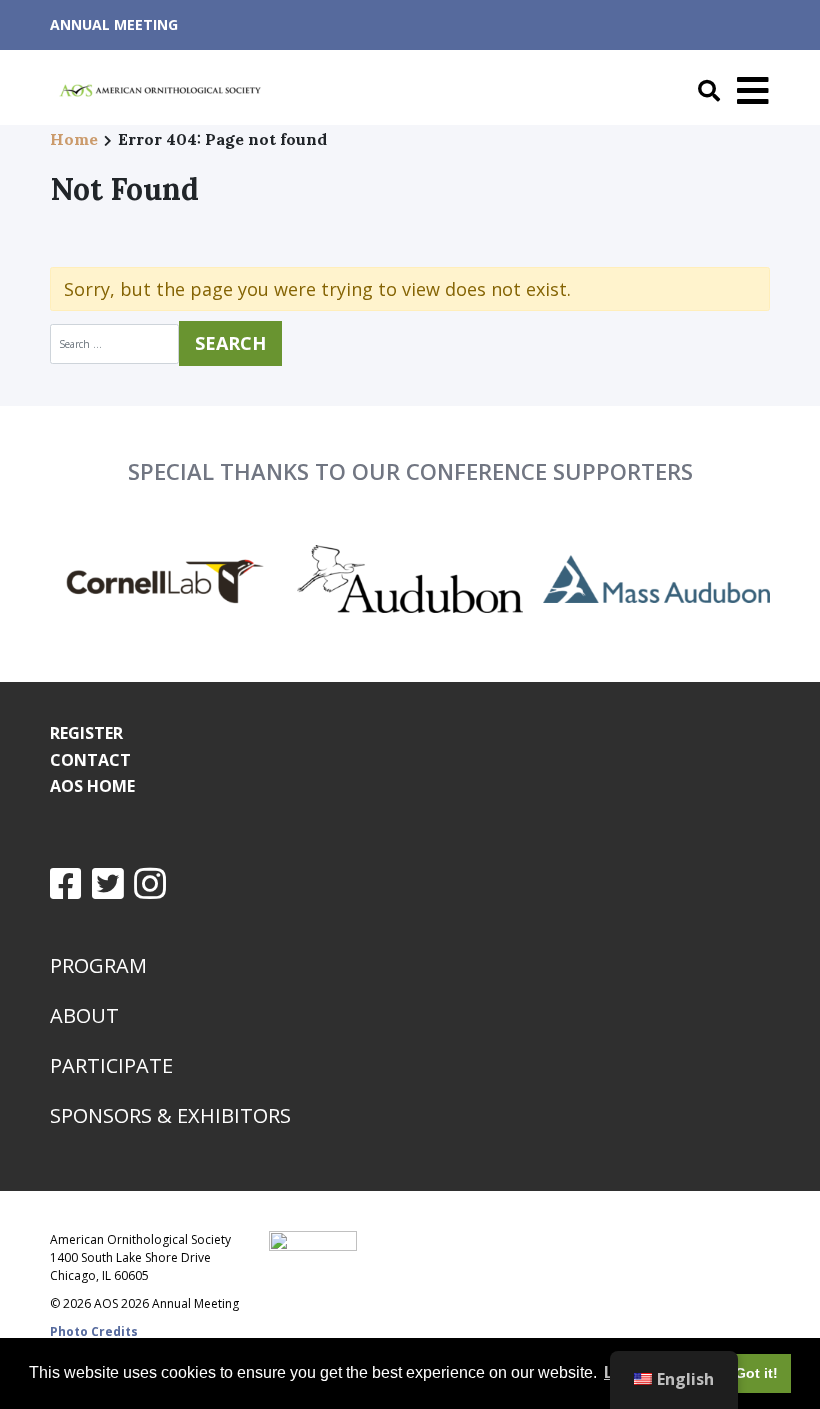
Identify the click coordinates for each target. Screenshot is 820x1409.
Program (98, 965)
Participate (111, 1065)
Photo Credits (94, 1331)
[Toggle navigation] (748, 91)
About (84, 1015)
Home (74, 139)
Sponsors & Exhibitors (170, 1115)
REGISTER (86, 733)
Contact (90, 760)
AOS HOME (92, 786)
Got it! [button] (756, 1373)
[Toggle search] (704, 91)
